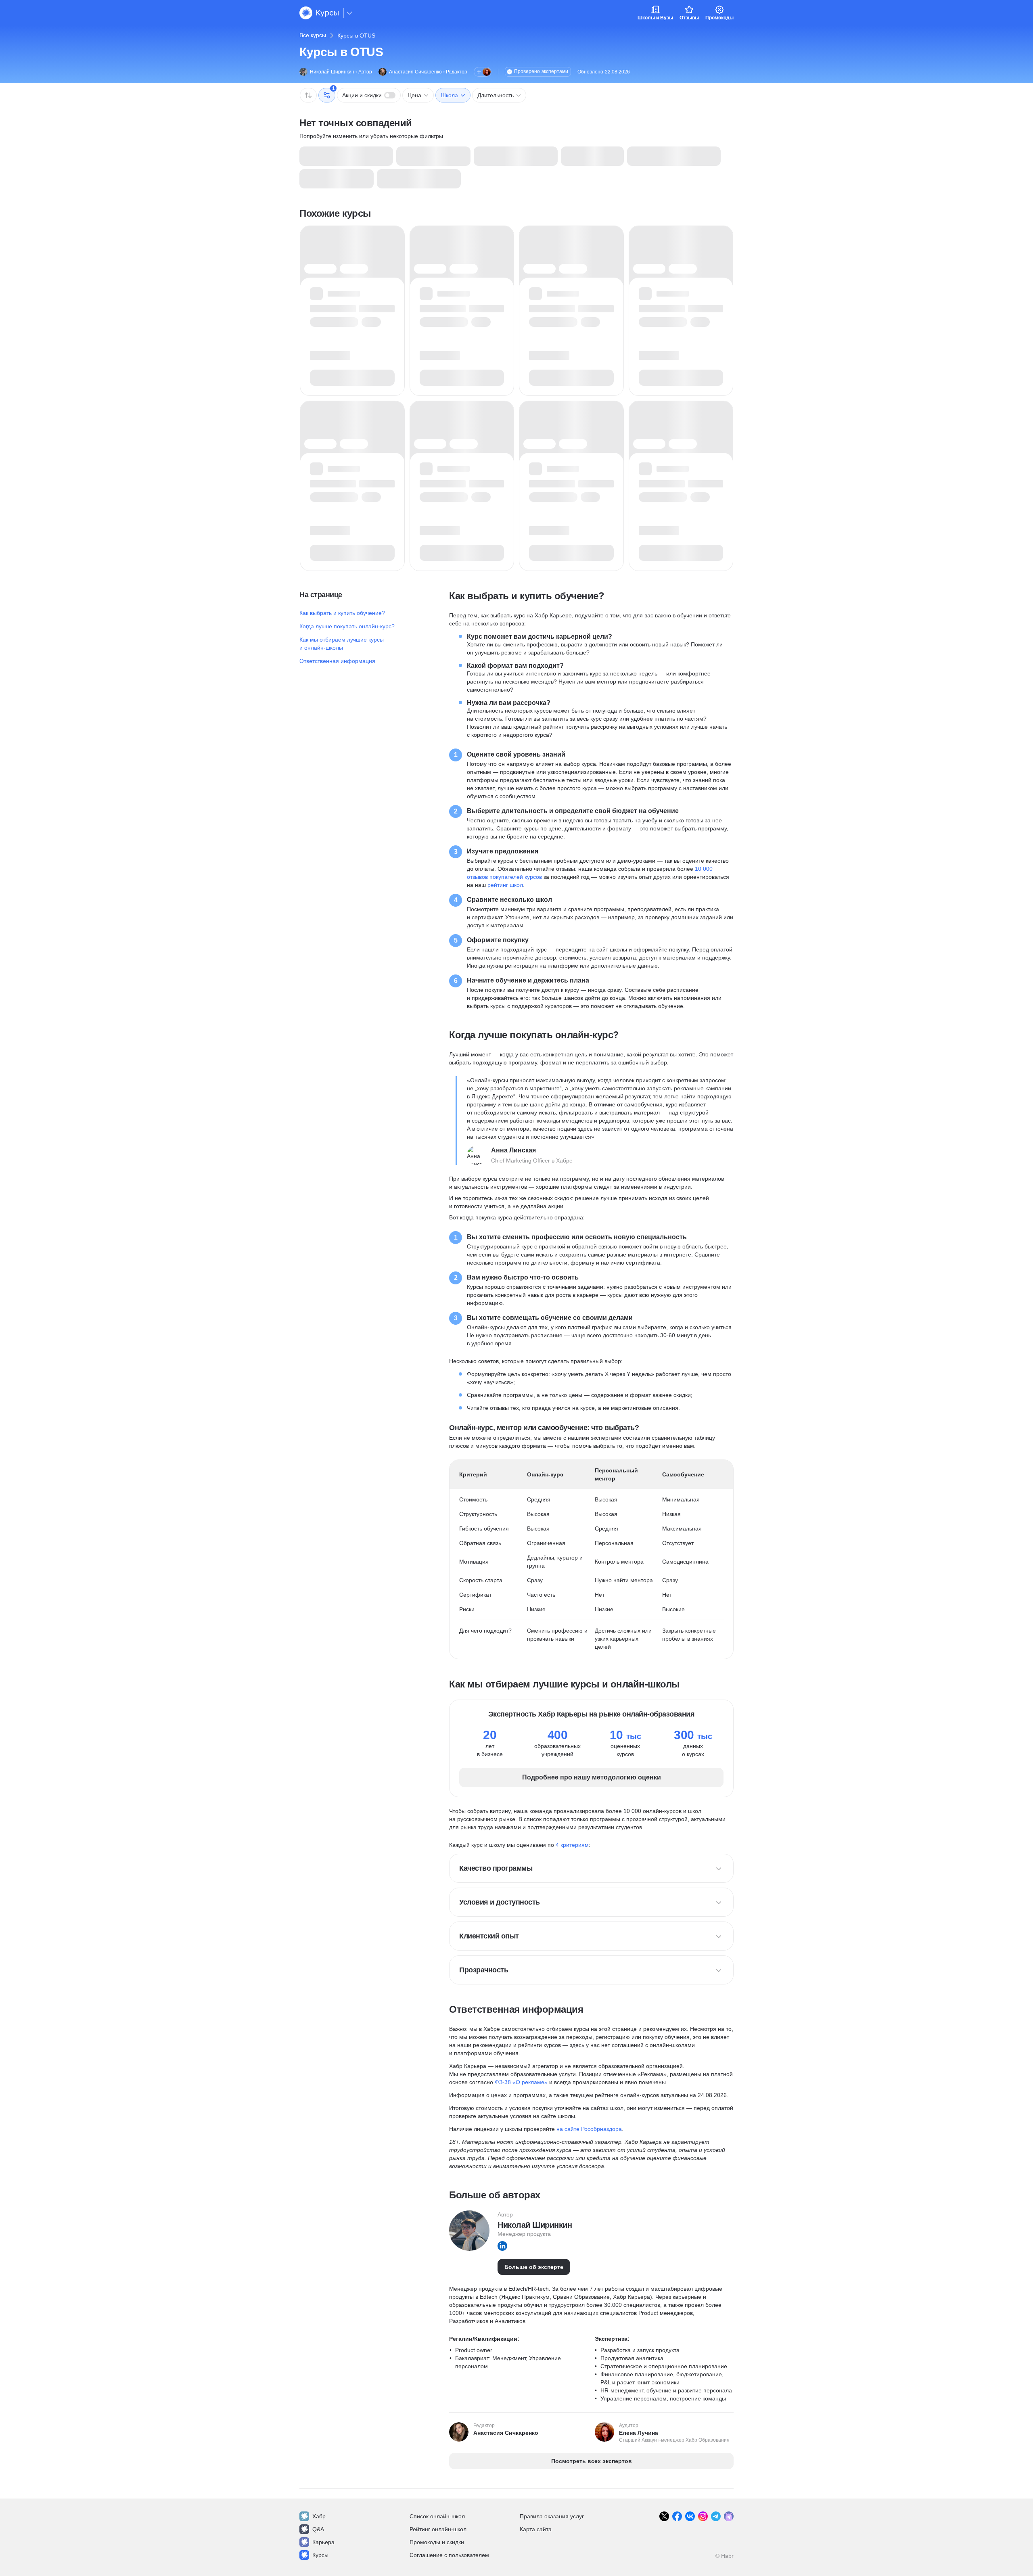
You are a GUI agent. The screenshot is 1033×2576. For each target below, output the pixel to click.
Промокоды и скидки (437, 2542)
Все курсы (313, 35)
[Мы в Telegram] (716, 2516)
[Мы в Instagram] (703, 2516)
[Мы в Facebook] (677, 2516)
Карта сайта (536, 2529)
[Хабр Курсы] (319, 13)
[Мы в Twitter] (664, 2516)
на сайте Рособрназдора (589, 2129)
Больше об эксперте (534, 2267)
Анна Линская (513, 1150)
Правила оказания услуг (552, 2516)
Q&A (318, 2529)
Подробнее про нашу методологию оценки (592, 1777)
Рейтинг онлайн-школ (438, 2529)
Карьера (323, 2542)
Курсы (320, 2555)
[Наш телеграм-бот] (729, 2516)
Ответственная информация (337, 661)
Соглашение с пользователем (449, 2555)
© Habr (725, 2556)
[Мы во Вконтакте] (690, 2516)
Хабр (319, 2516)
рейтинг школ (505, 885)
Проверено (541, 71)
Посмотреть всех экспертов (592, 2461)
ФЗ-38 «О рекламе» (521, 2082)
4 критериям (572, 1845)
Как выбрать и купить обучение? (342, 613)
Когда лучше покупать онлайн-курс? (347, 626)
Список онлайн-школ (437, 2516)
